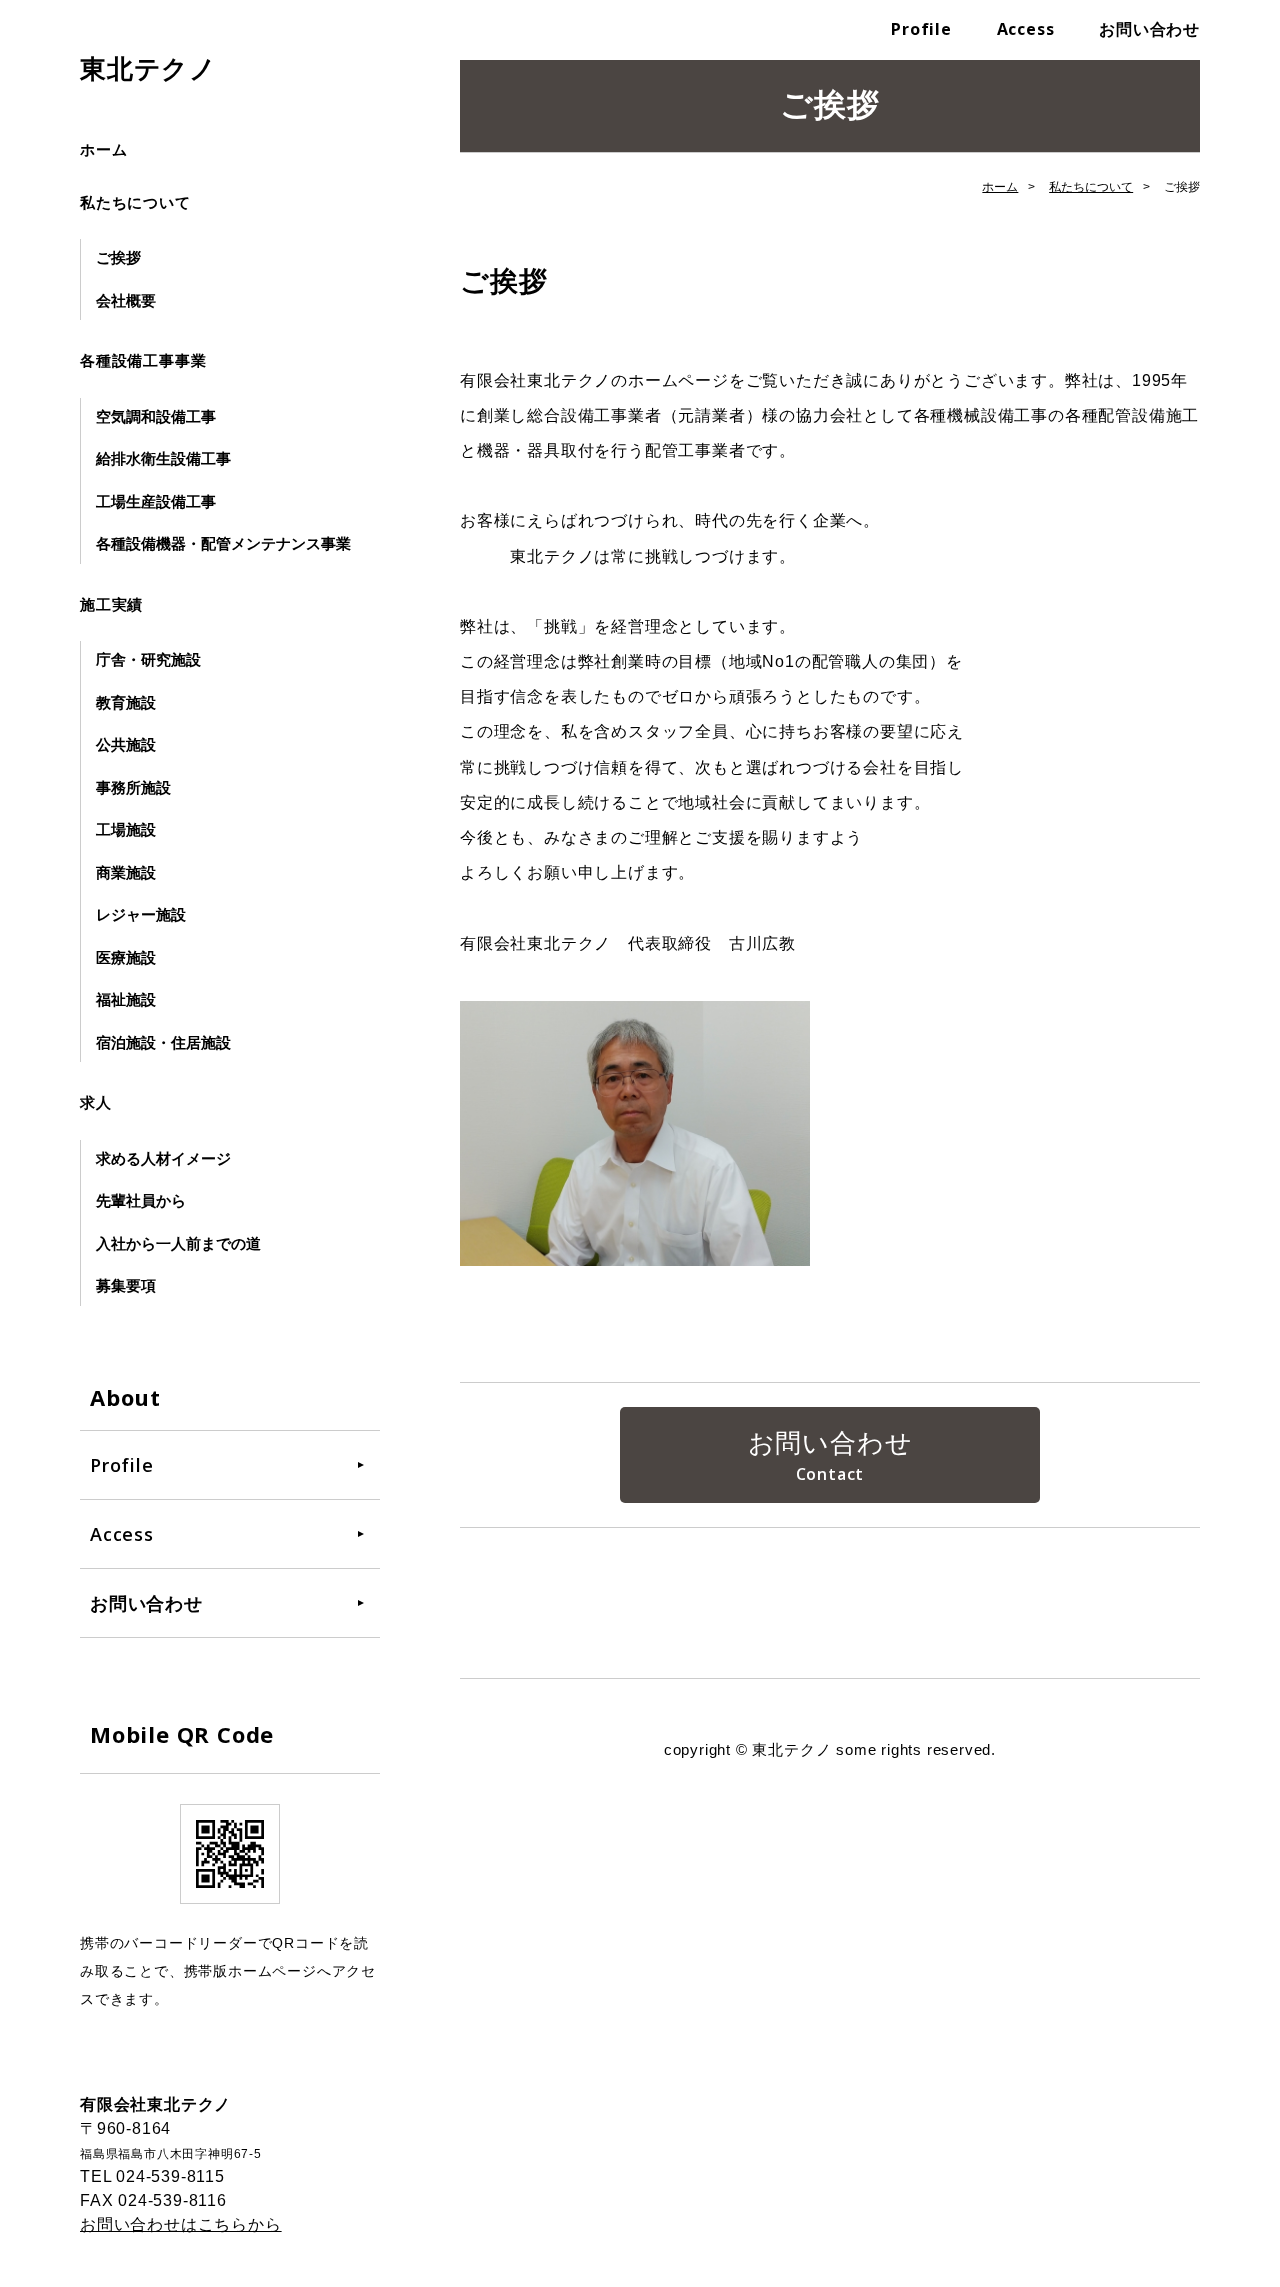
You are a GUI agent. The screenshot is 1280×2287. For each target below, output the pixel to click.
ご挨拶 (118, 257)
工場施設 (126, 829)
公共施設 (126, 744)
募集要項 (126, 1285)
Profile (921, 29)
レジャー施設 (141, 914)
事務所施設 (133, 787)
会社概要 (126, 300)
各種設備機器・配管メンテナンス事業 (223, 543)
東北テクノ (148, 69)
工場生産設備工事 (156, 501)
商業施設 (126, 872)
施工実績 (111, 604)
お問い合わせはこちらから (181, 2224)
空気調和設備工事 (156, 416)
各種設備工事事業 (143, 360)
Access (1026, 29)
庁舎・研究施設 (148, 659)
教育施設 (126, 702)
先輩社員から (141, 1200)
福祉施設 (126, 999)
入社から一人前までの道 (178, 1243)
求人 (96, 1102)
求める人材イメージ (163, 1158)
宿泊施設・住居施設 (163, 1042)
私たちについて (135, 202)
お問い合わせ (1149, 29)
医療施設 (126, 957)
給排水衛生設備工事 (163, 458)
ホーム (103, 149)
